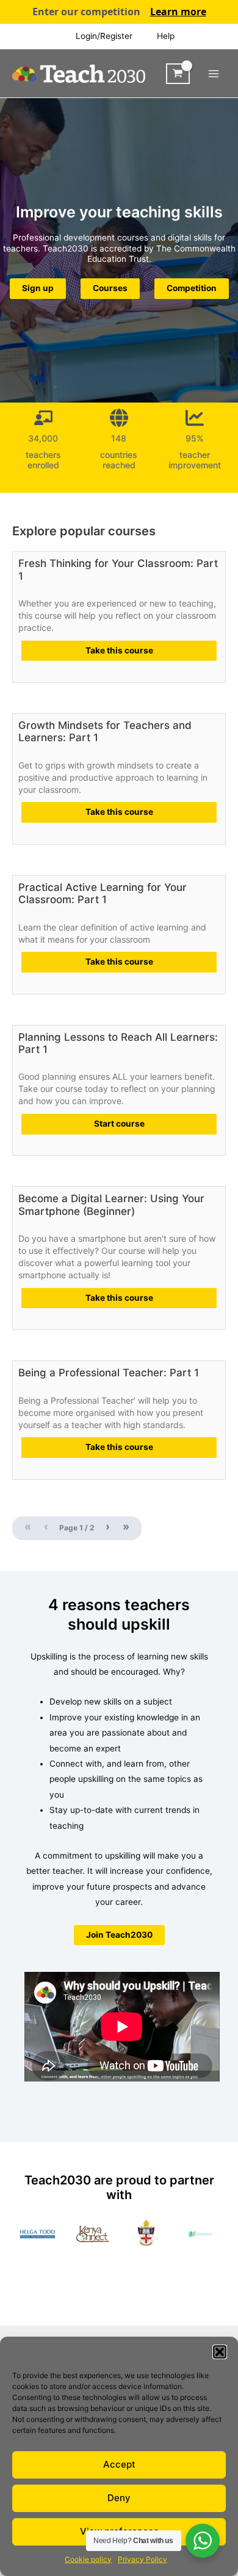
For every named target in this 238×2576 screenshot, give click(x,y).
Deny (119, 2498)
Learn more (178, 12)
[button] (220, 2352)
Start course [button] (119, 1124)
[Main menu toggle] (214, 73)
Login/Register (104, 36)
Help (166, 36)
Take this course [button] (119, 650)
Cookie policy (88, 2559)
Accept (119, 2464)
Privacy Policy (142, 2559)
